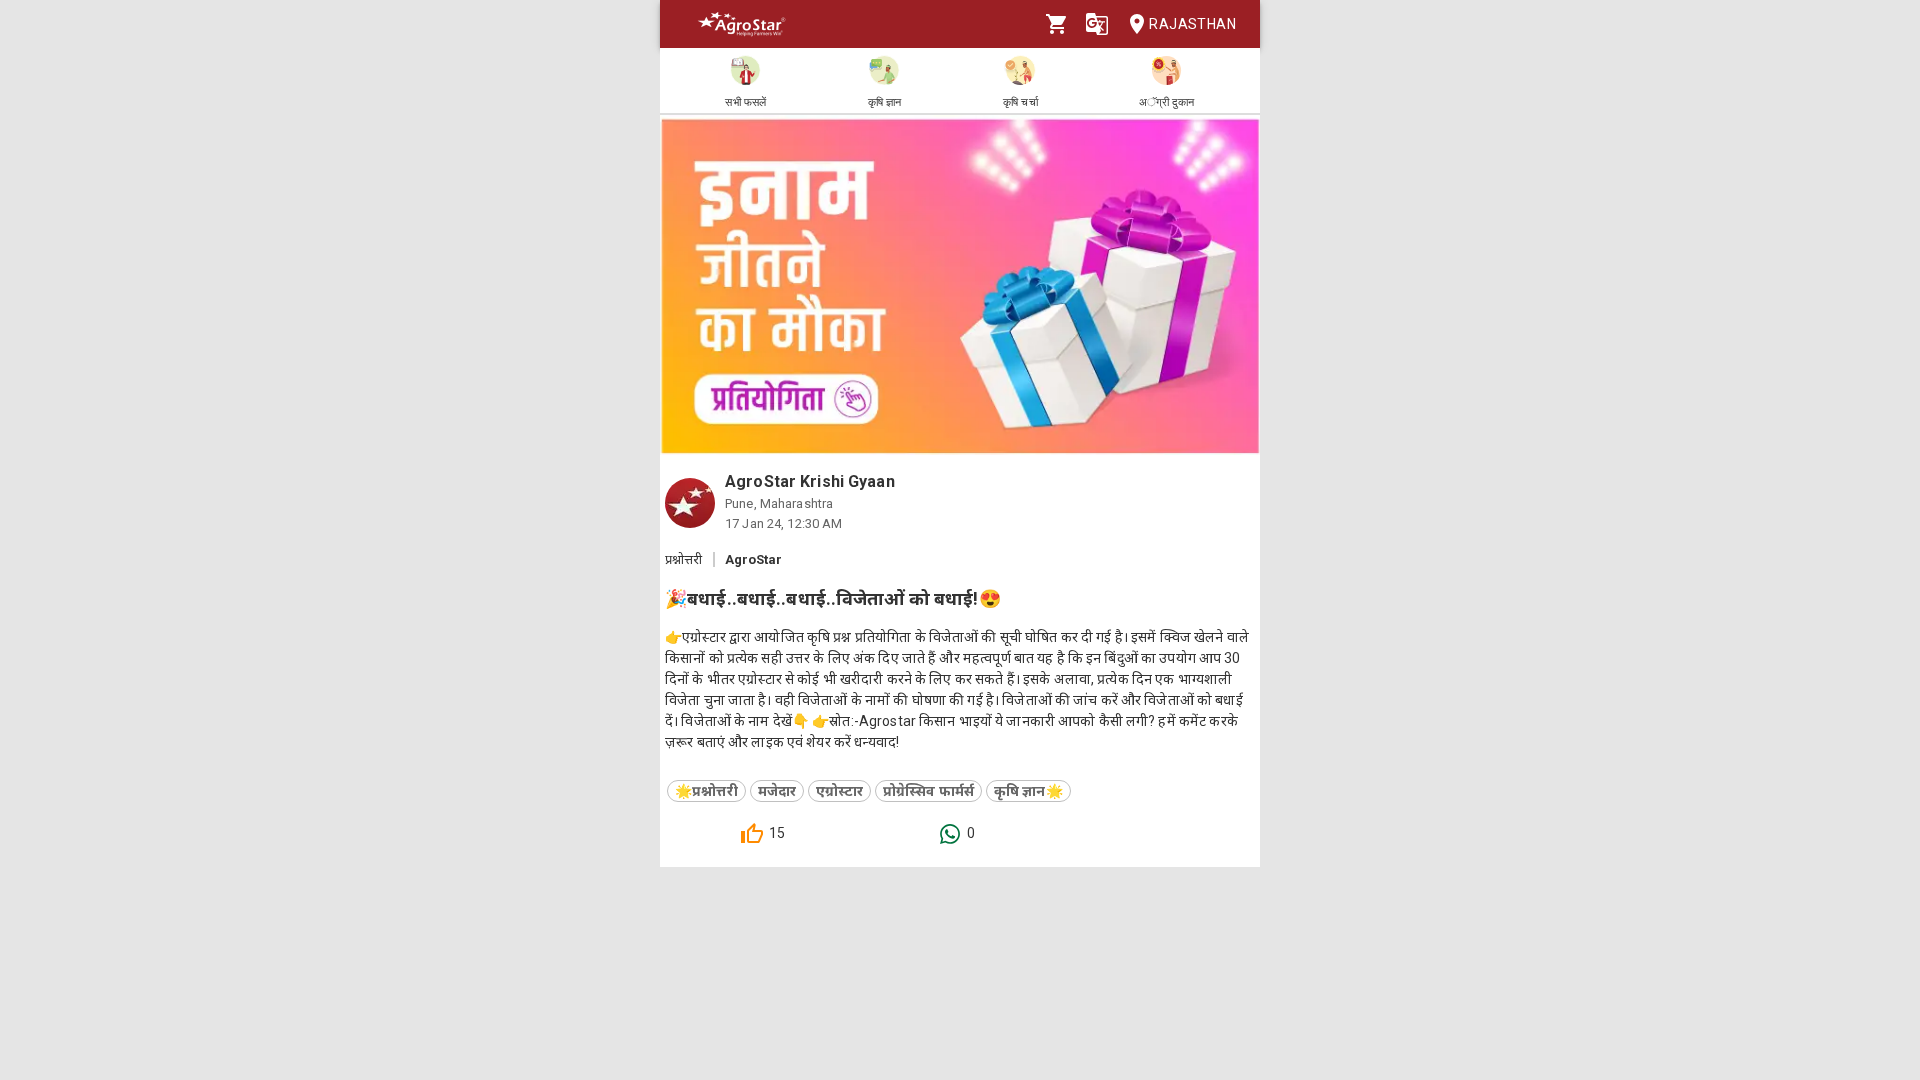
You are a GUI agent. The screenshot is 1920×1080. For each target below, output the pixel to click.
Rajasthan (1192, 24)
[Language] (1097, 24)
